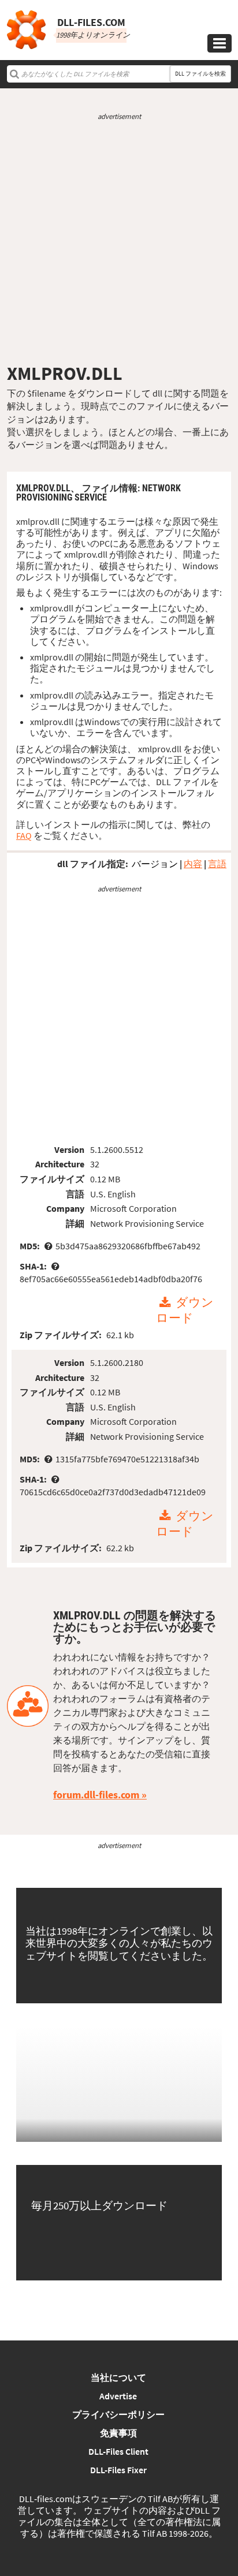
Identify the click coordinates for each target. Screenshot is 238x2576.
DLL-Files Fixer (118, 2470)
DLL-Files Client (118, 2451)
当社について (118, 2377)
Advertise (118, 2396)
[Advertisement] (119, 242)
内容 (193, 864)
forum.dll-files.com (96, 1795)
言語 (217, 864)
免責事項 (118, 2433)
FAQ (24, 835)
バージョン (155, 864)
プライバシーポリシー (118, 2414)
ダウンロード (185, 1311)
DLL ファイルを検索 (200, 74)
